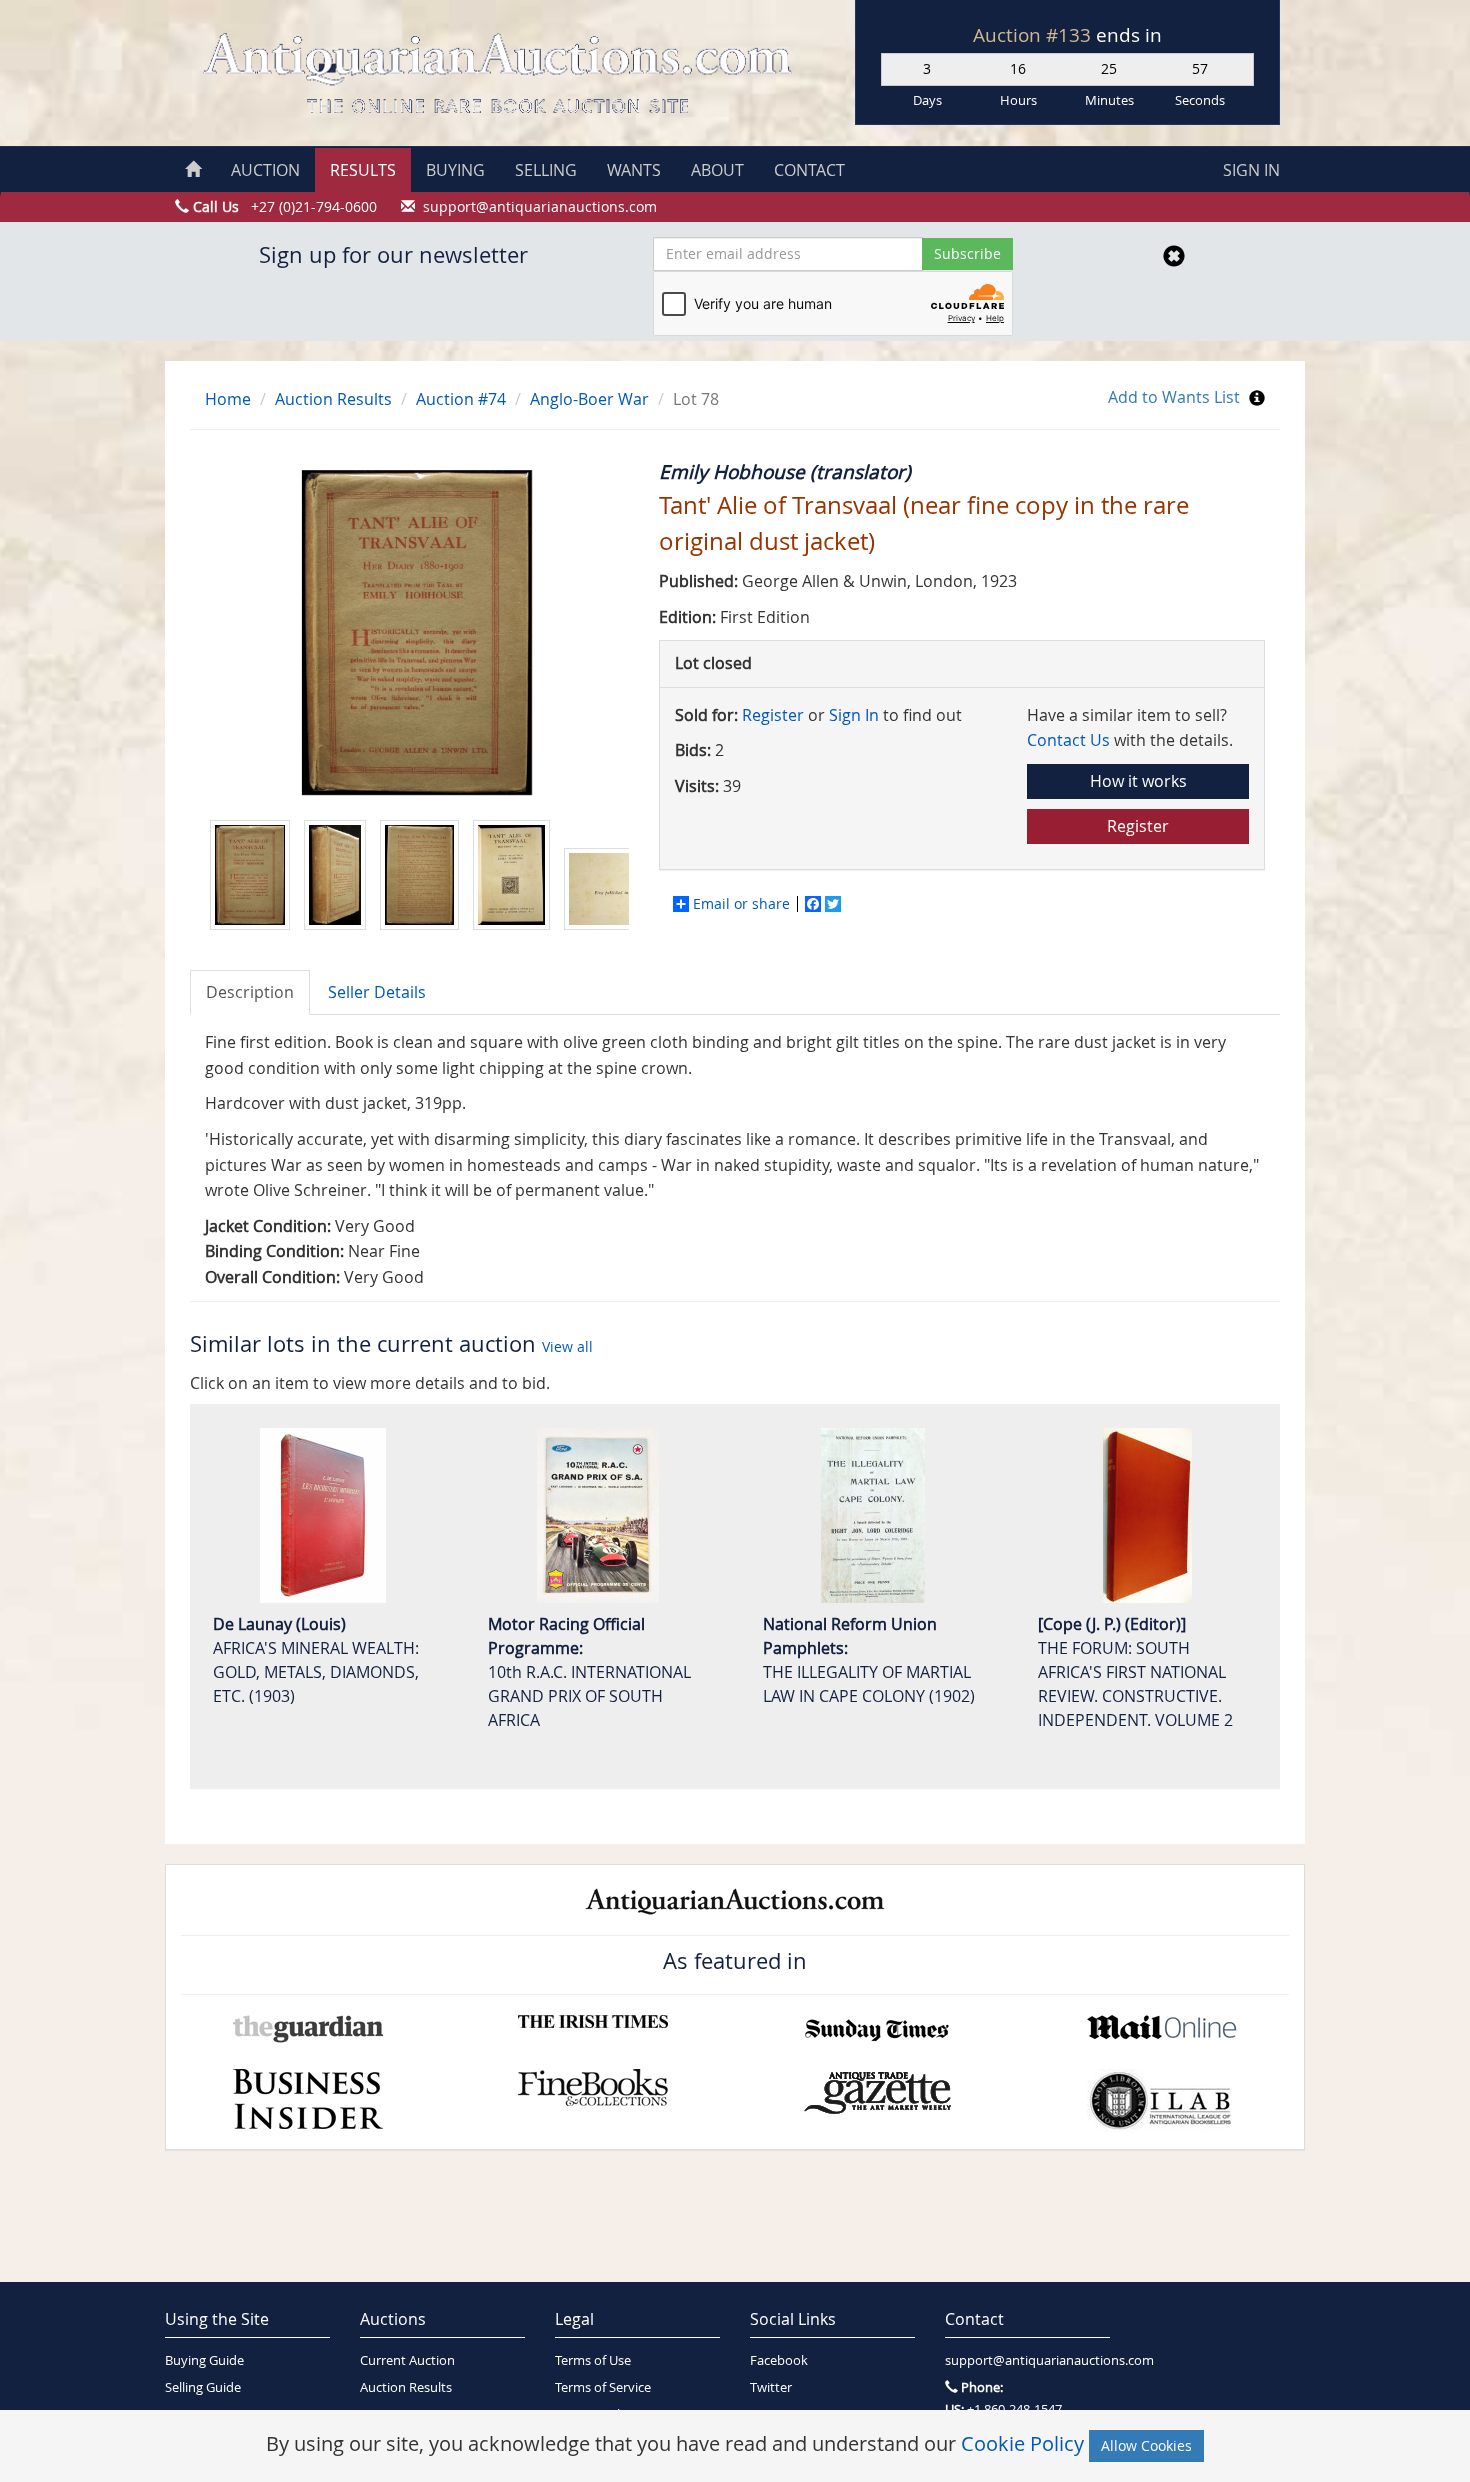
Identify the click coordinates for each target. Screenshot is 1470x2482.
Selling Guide (203, 2387)
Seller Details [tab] (377, 992)
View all (567, 1346)
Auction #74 (461, 399)
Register (773, 715)
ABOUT (717, 170)
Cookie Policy (1022, 2443)
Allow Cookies (1146, 2445)
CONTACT (809, 170)
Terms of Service (603, 2387)
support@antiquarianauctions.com (1027, 2360)
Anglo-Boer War (589, 399)
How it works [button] (1138, 781)
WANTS (634, 170)
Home (228, 399)
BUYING (455, 170)
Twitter (771, 2387)
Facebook (779, 2360)
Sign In (854, 715)
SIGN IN (1251, 170)
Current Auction (407, 2360)
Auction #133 (1034, 35)
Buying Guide (204, 2360)
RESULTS (363, 170)
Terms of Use (593, 2360)
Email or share (741, 904)
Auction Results (333, 399)
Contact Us (1068, 740)
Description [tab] (250, 992)
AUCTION (265, 170)
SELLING (546, 170)
